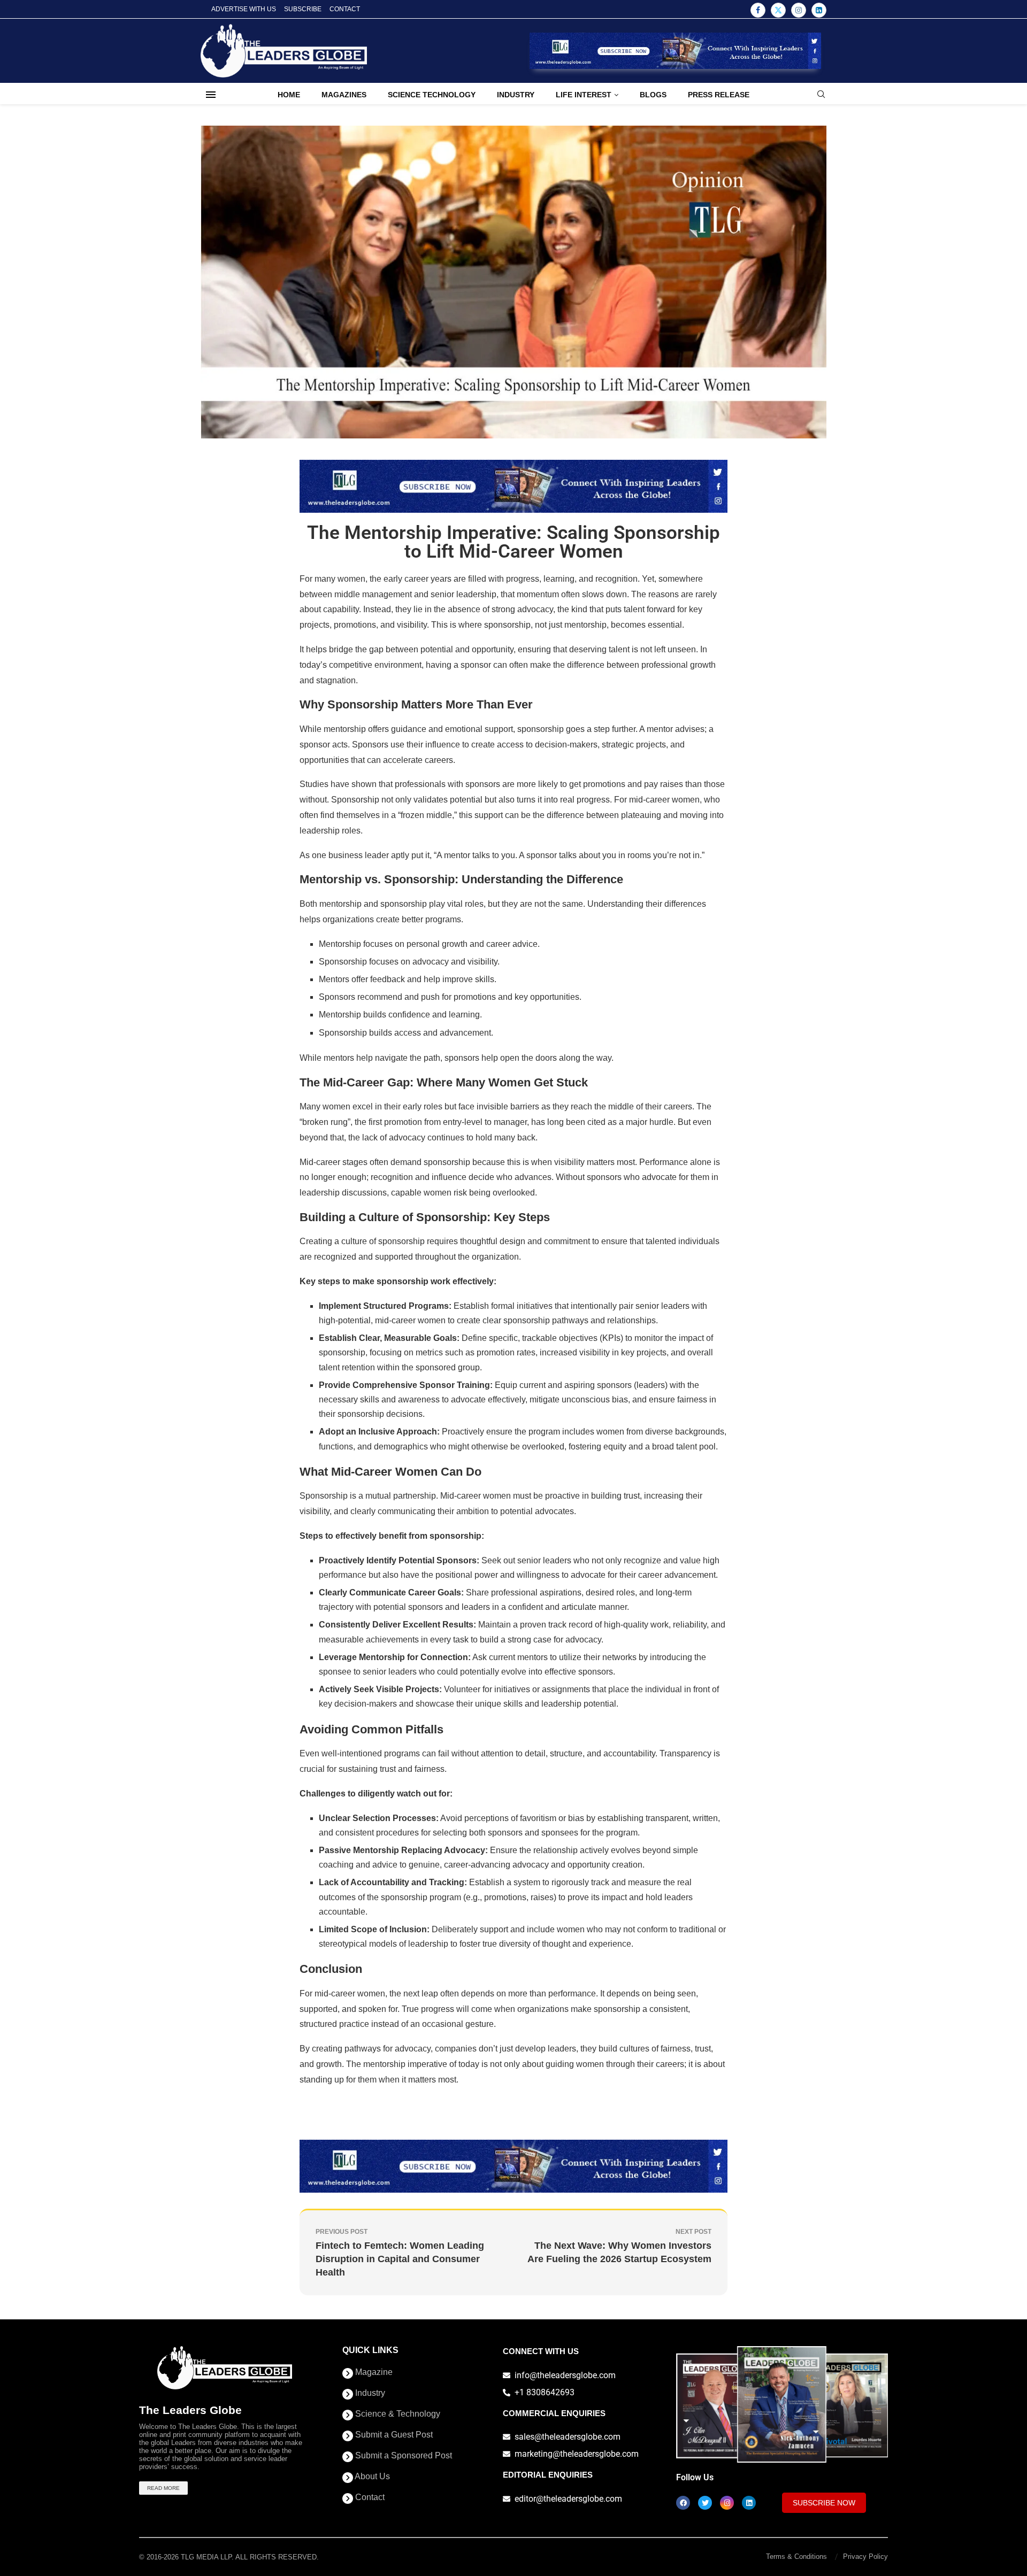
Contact (345, 9)
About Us (371, 2477)
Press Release (719, 95)
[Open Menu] (211, 95)
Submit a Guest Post (393, 2435)
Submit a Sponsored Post (403, 2456)
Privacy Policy (865, 2556)
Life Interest (584, 95)
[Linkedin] (819, 10)
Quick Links (370, 2350)
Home (289, 95)
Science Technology (432, 95)
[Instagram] (799, 10)
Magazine (373, 2372)
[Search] (821, 95)
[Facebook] (758, 10)
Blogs (653, 95)
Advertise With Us (244, 9)
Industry (516, 95)
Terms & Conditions (796, 2556)
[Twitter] (778, 10)
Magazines (344, 95)
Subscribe (303, 9)
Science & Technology (397, 2414)
